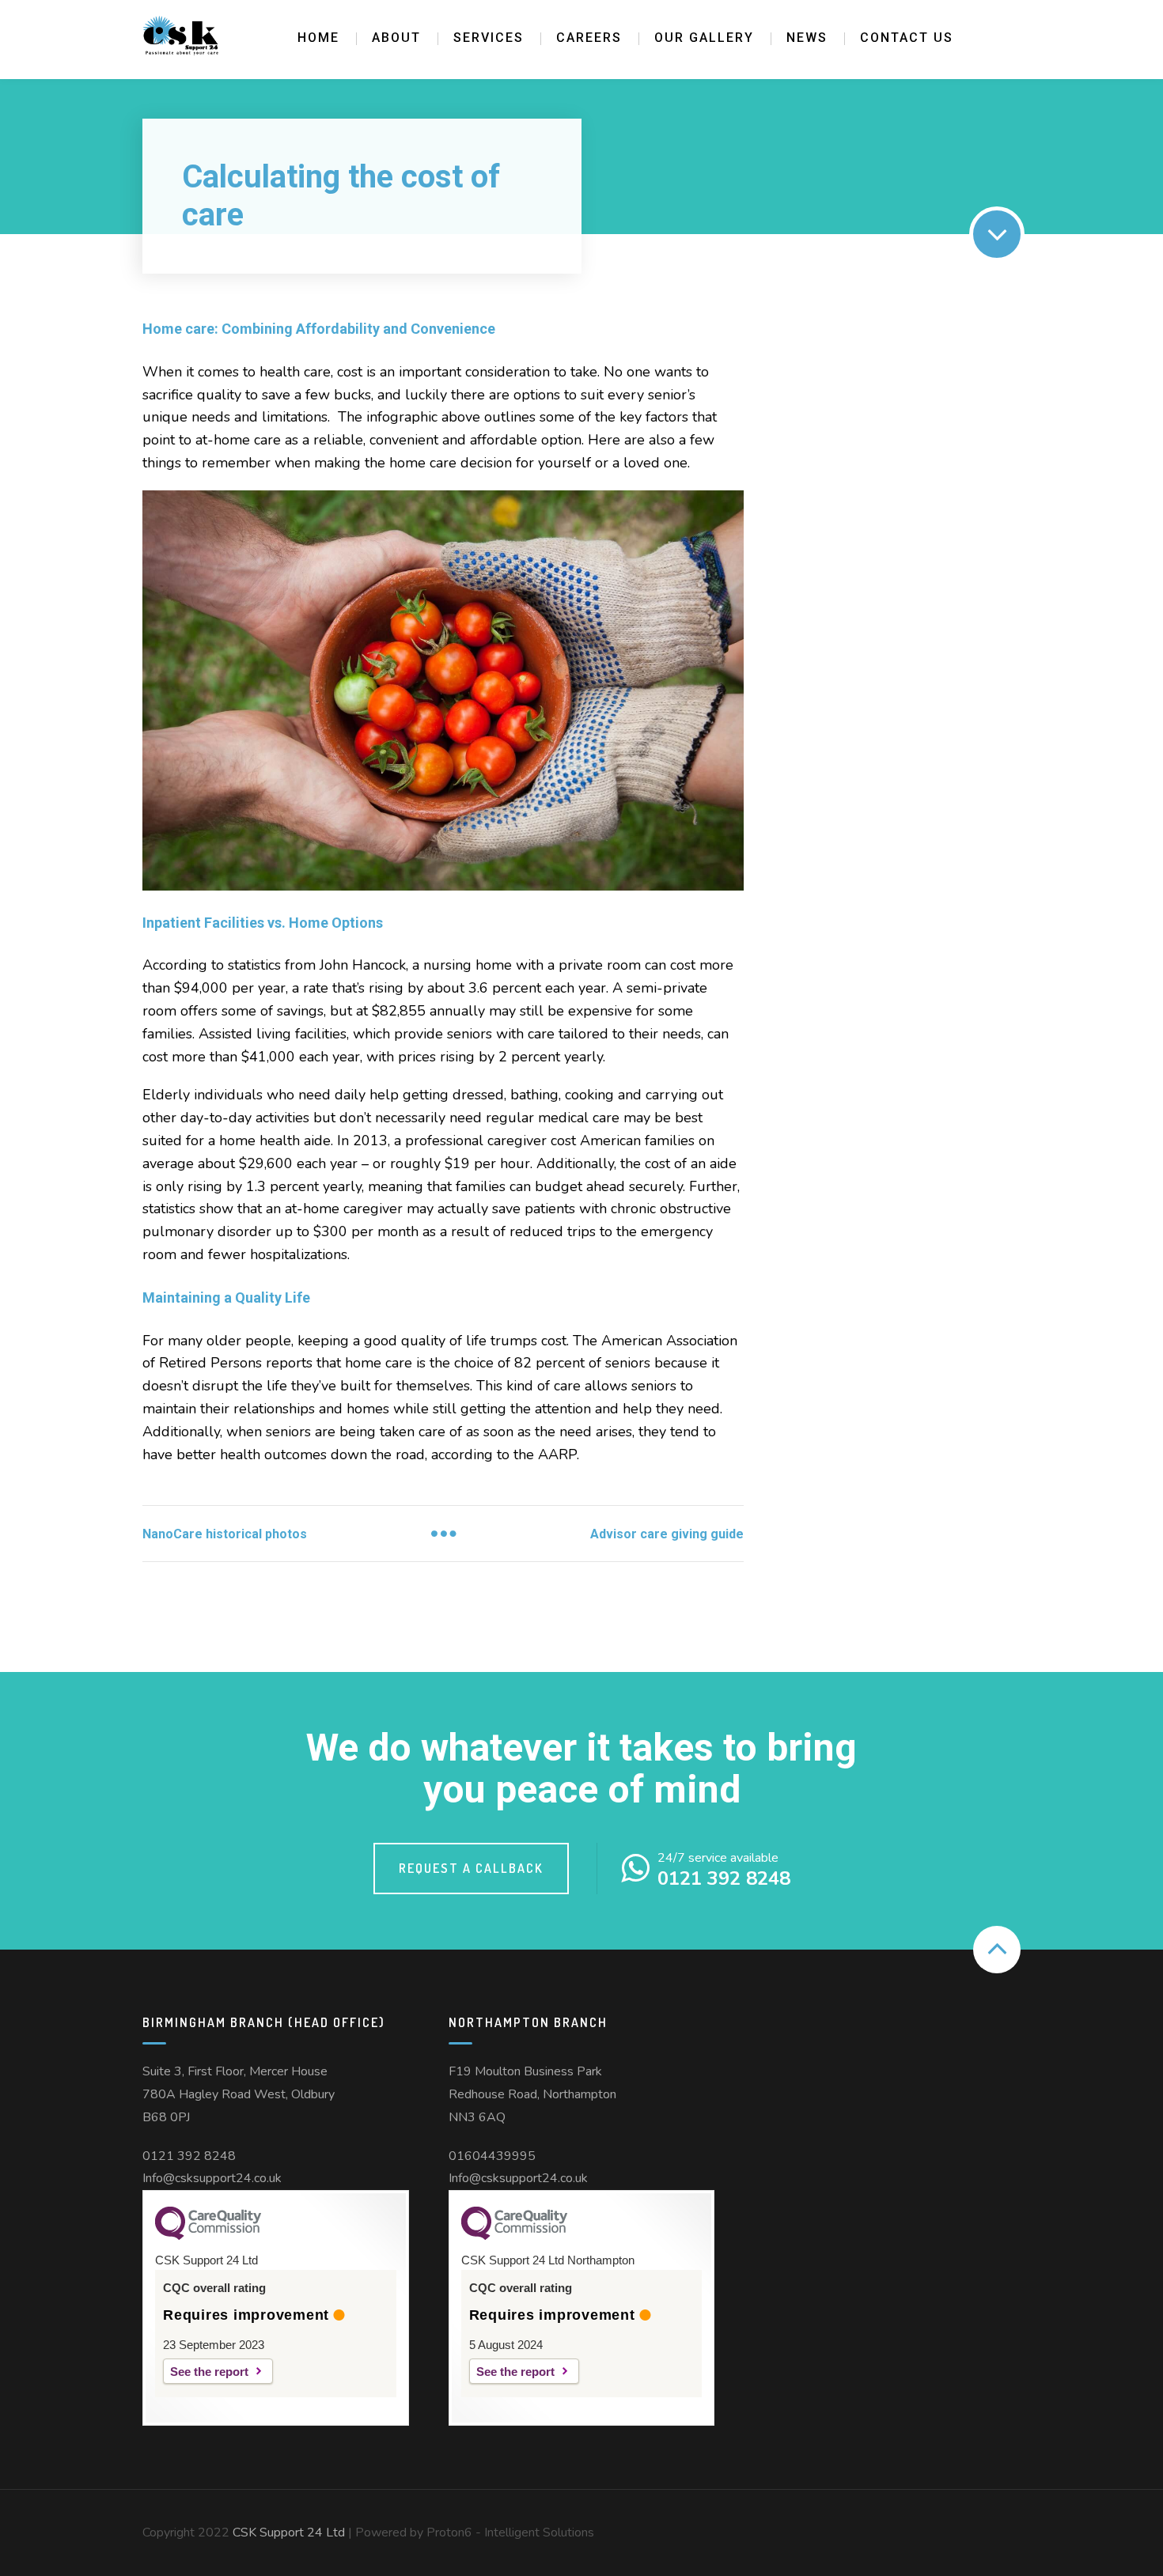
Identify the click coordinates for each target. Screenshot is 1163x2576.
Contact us (907, 38)
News (807, 38)
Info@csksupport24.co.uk (212, 2178)
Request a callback (471, 1868)
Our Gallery (704, 38)
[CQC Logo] (208, 2236)
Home (318, 38)
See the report (209, 2372)
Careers (589, 38)
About (396, 38)
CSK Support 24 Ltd (289, 2532)
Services (489, 38)
